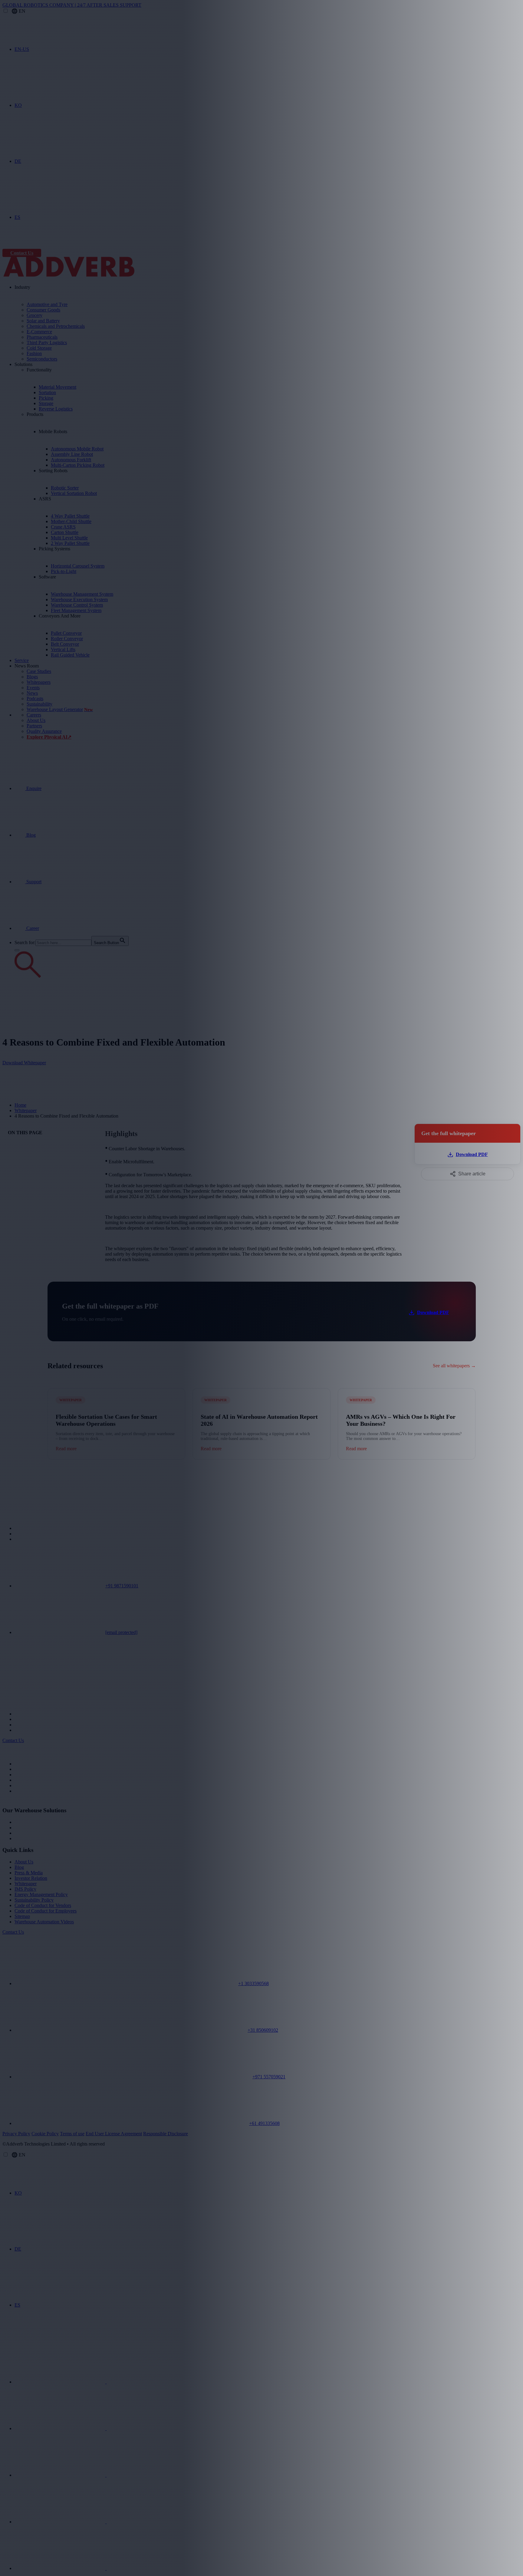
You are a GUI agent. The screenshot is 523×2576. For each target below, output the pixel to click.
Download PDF (433, 1312)
